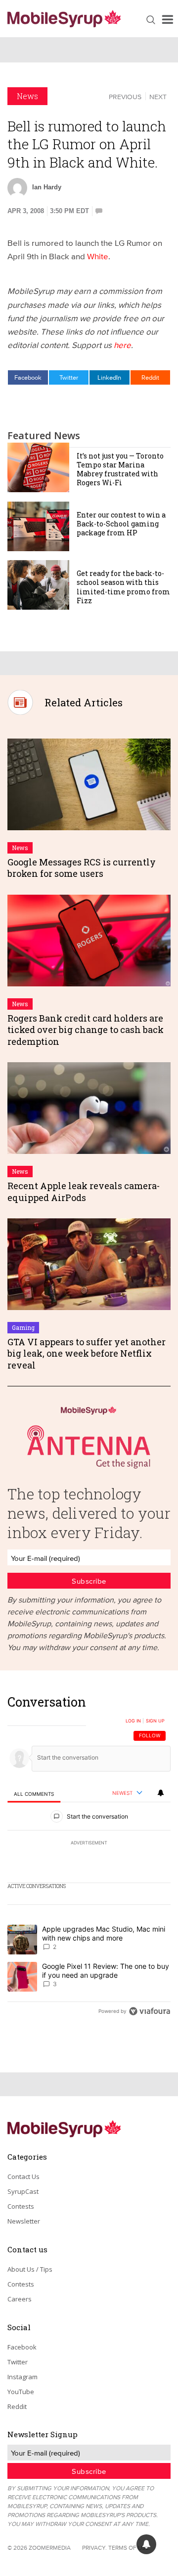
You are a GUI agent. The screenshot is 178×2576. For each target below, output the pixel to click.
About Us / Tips (30, 2269)
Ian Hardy (47, 187)
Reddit (150, 377)
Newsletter (24, 2221)
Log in (133, 1721)
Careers (20, 2299)
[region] (89, 1859)
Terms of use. (129, 2547)
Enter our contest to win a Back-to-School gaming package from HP (121, 524)
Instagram (22, 2377)
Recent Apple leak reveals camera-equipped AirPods (84, 1191)
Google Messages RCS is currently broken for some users (82, 868)
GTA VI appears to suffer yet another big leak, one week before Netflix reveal (87, 1353)
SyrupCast (23, 2191)
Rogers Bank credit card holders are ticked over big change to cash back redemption (86, 1030)
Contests (21, 2206)
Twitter (69, 377)
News (27, 96)
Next (158, 97)
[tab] (34, 1794)
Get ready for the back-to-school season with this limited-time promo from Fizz (123, 587)
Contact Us (23, 2176)
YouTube (21, 2392)
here (122, 345)
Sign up (155, 1721)
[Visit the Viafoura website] (150, 2011)
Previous (125, 97)
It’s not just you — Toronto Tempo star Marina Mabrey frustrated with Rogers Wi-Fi (120, 469)
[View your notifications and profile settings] (161, 1793)
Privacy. (94, 2547)
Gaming (23, 1327)
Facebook (28, 377)
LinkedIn (109, 377)
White (98, 256)
